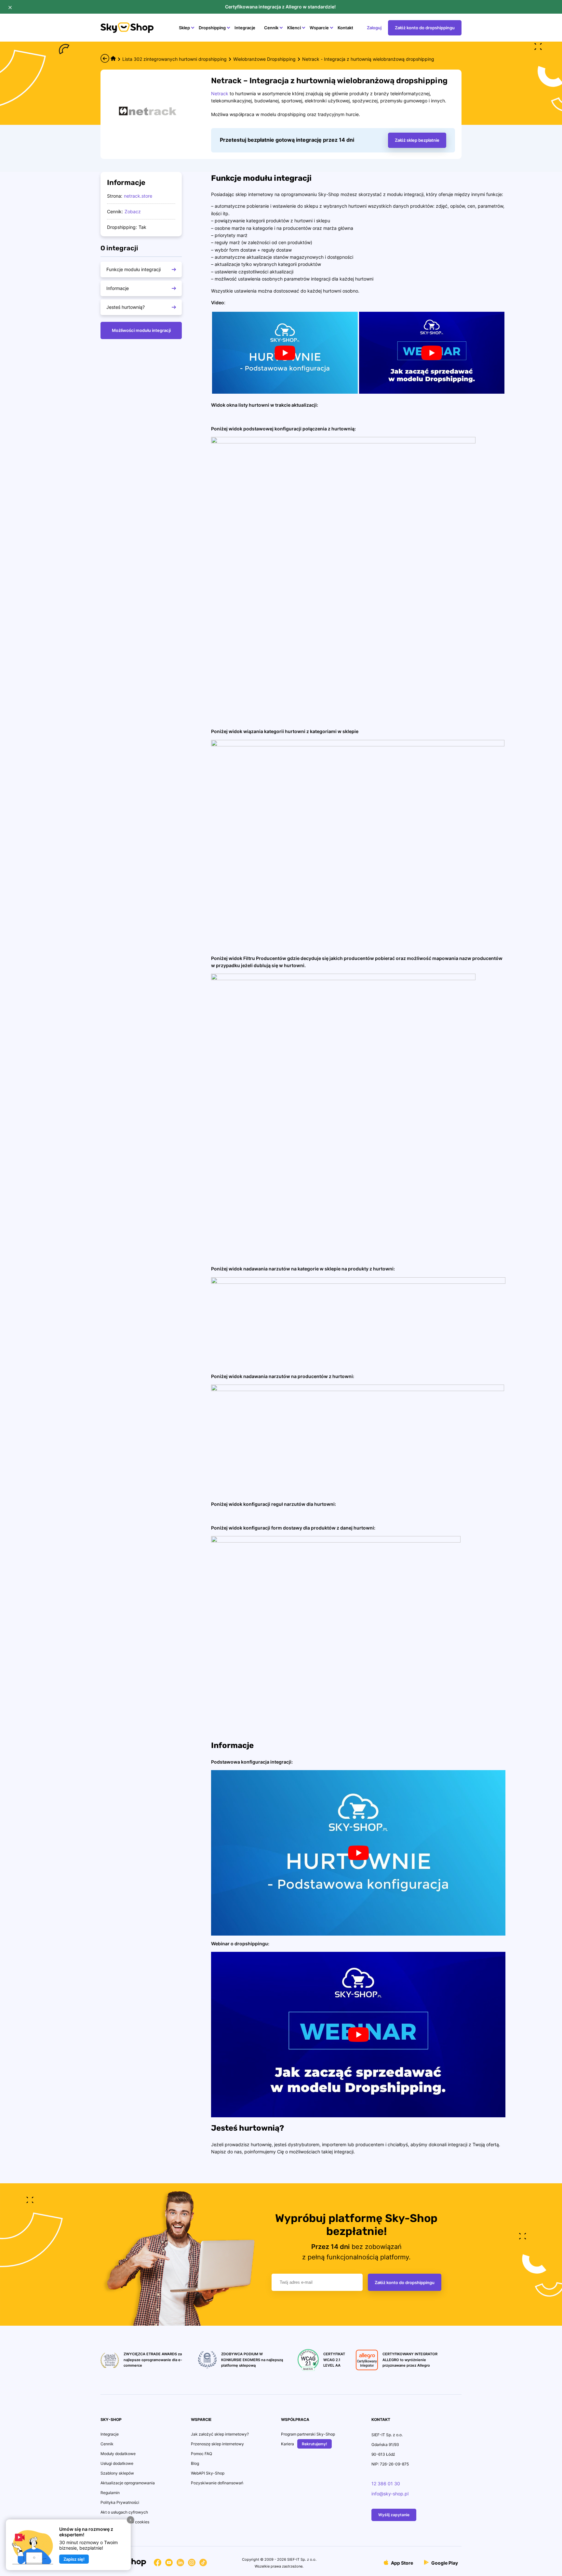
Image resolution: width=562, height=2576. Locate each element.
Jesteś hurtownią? (126, 307)
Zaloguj (374, 28)
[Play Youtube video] (285, 353)
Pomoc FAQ (201, 2454)
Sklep (184, 28)
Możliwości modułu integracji (141, 330)
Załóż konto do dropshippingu (425, 28)
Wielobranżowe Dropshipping (264, 59)
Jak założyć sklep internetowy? (220, 2434)
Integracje (245, 28)
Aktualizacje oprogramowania (128, 2483)
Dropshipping (212, 28)
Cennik (271, 28)
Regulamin (110, 2493)
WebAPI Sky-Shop (208, 2473)
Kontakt (345, 28)
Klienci (294, 28)
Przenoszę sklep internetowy (217, 2444)
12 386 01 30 (386, 2484)
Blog (195, 2463)
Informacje (118, 288)
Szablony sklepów (117, 2473)
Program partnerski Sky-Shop (308, 2434)
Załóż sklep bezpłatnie (417, 140)
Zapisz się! (74, 2559)
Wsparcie (319, 28)
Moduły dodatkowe (118, 2454)
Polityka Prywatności (120, 2502)
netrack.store (138, 196)
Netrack (220, 93)
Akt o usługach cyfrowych (124, 2512)
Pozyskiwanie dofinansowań (217, 2483)
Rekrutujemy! (314, 2444)
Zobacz (133, 211)
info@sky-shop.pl (390, 2494)
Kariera (288, 2444)
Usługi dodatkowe (117, 2463)
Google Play (444, 2563)
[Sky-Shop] (127, 31)
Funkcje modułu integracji (134, 269)
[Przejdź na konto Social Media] (158, 2564)
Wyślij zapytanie (394, 2515)
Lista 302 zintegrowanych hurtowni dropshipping (174, 59)
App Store (401, 2563)
